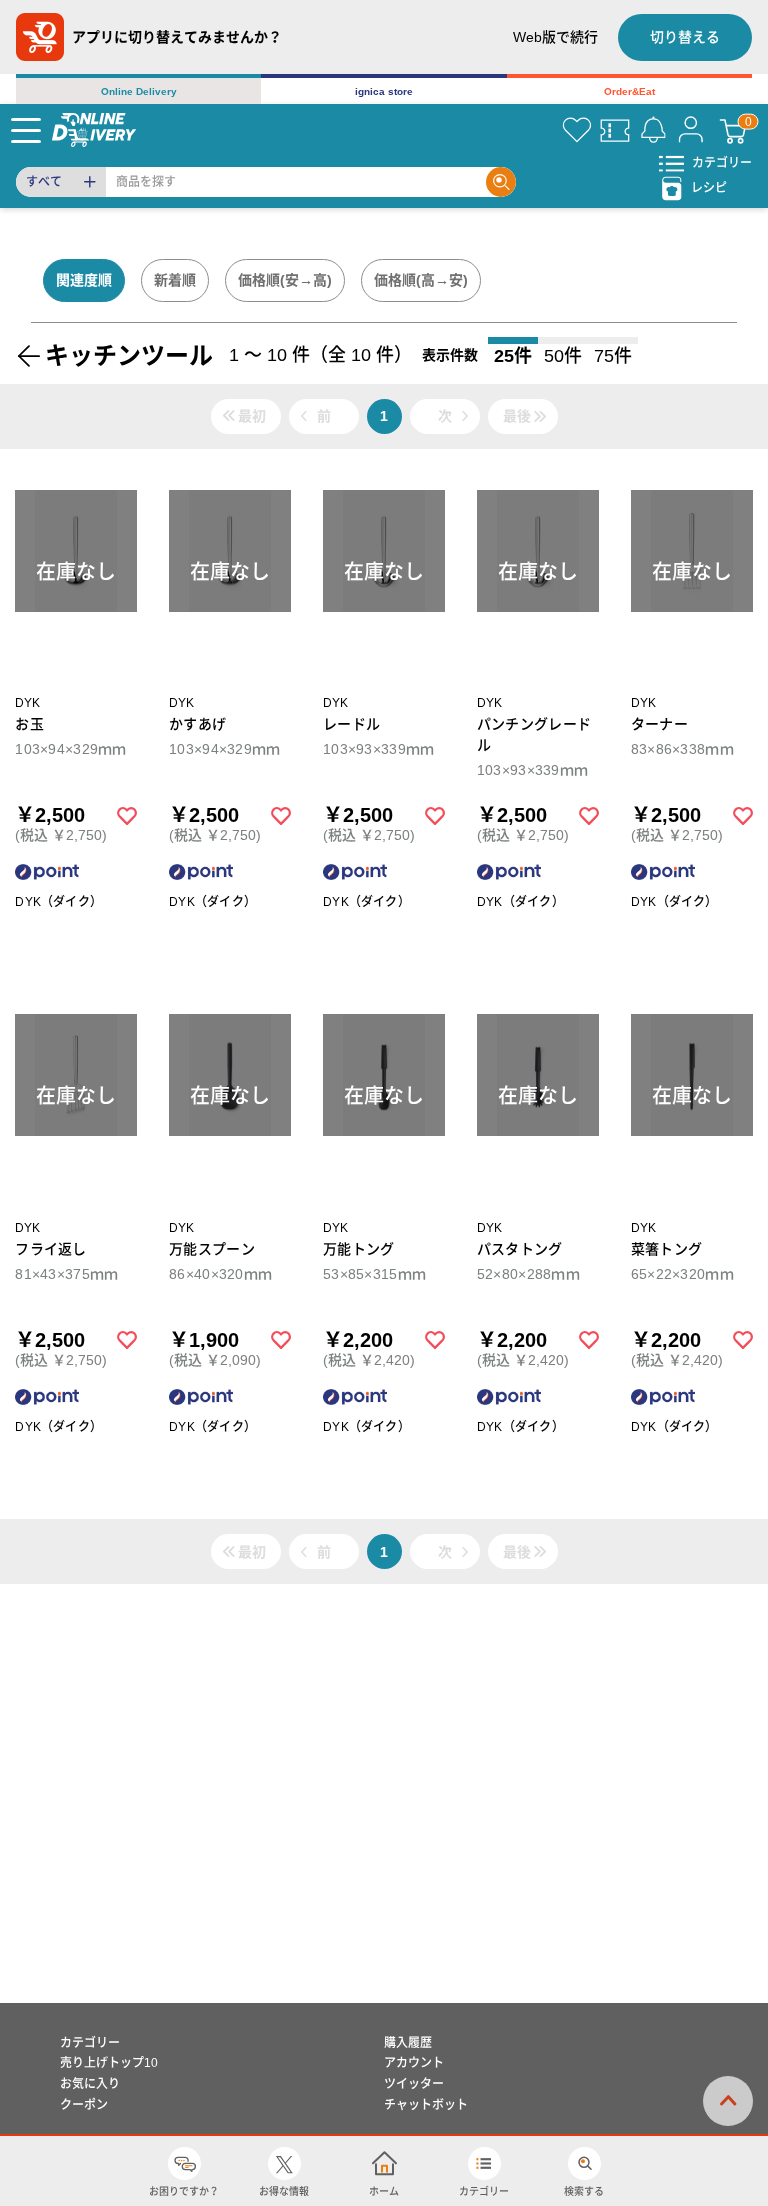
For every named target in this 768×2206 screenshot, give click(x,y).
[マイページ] (691, 130)
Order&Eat (629, 91)
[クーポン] (615, 130)
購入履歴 (408, 2043)
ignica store (384, 91)
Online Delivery (139, 91)
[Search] (501, 182)
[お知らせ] (653, 130)
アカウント (414, 2063)
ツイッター (414, 2084)
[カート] (733, 130)
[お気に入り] (577, 130)
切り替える (685, 37)
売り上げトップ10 (109, 2063)
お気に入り (90, 2084)
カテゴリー (90, 2043)
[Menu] (26, 130)
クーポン (84, 2105)
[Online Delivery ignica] (94, 129)
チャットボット (426, 2105)
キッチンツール (129, 355)
